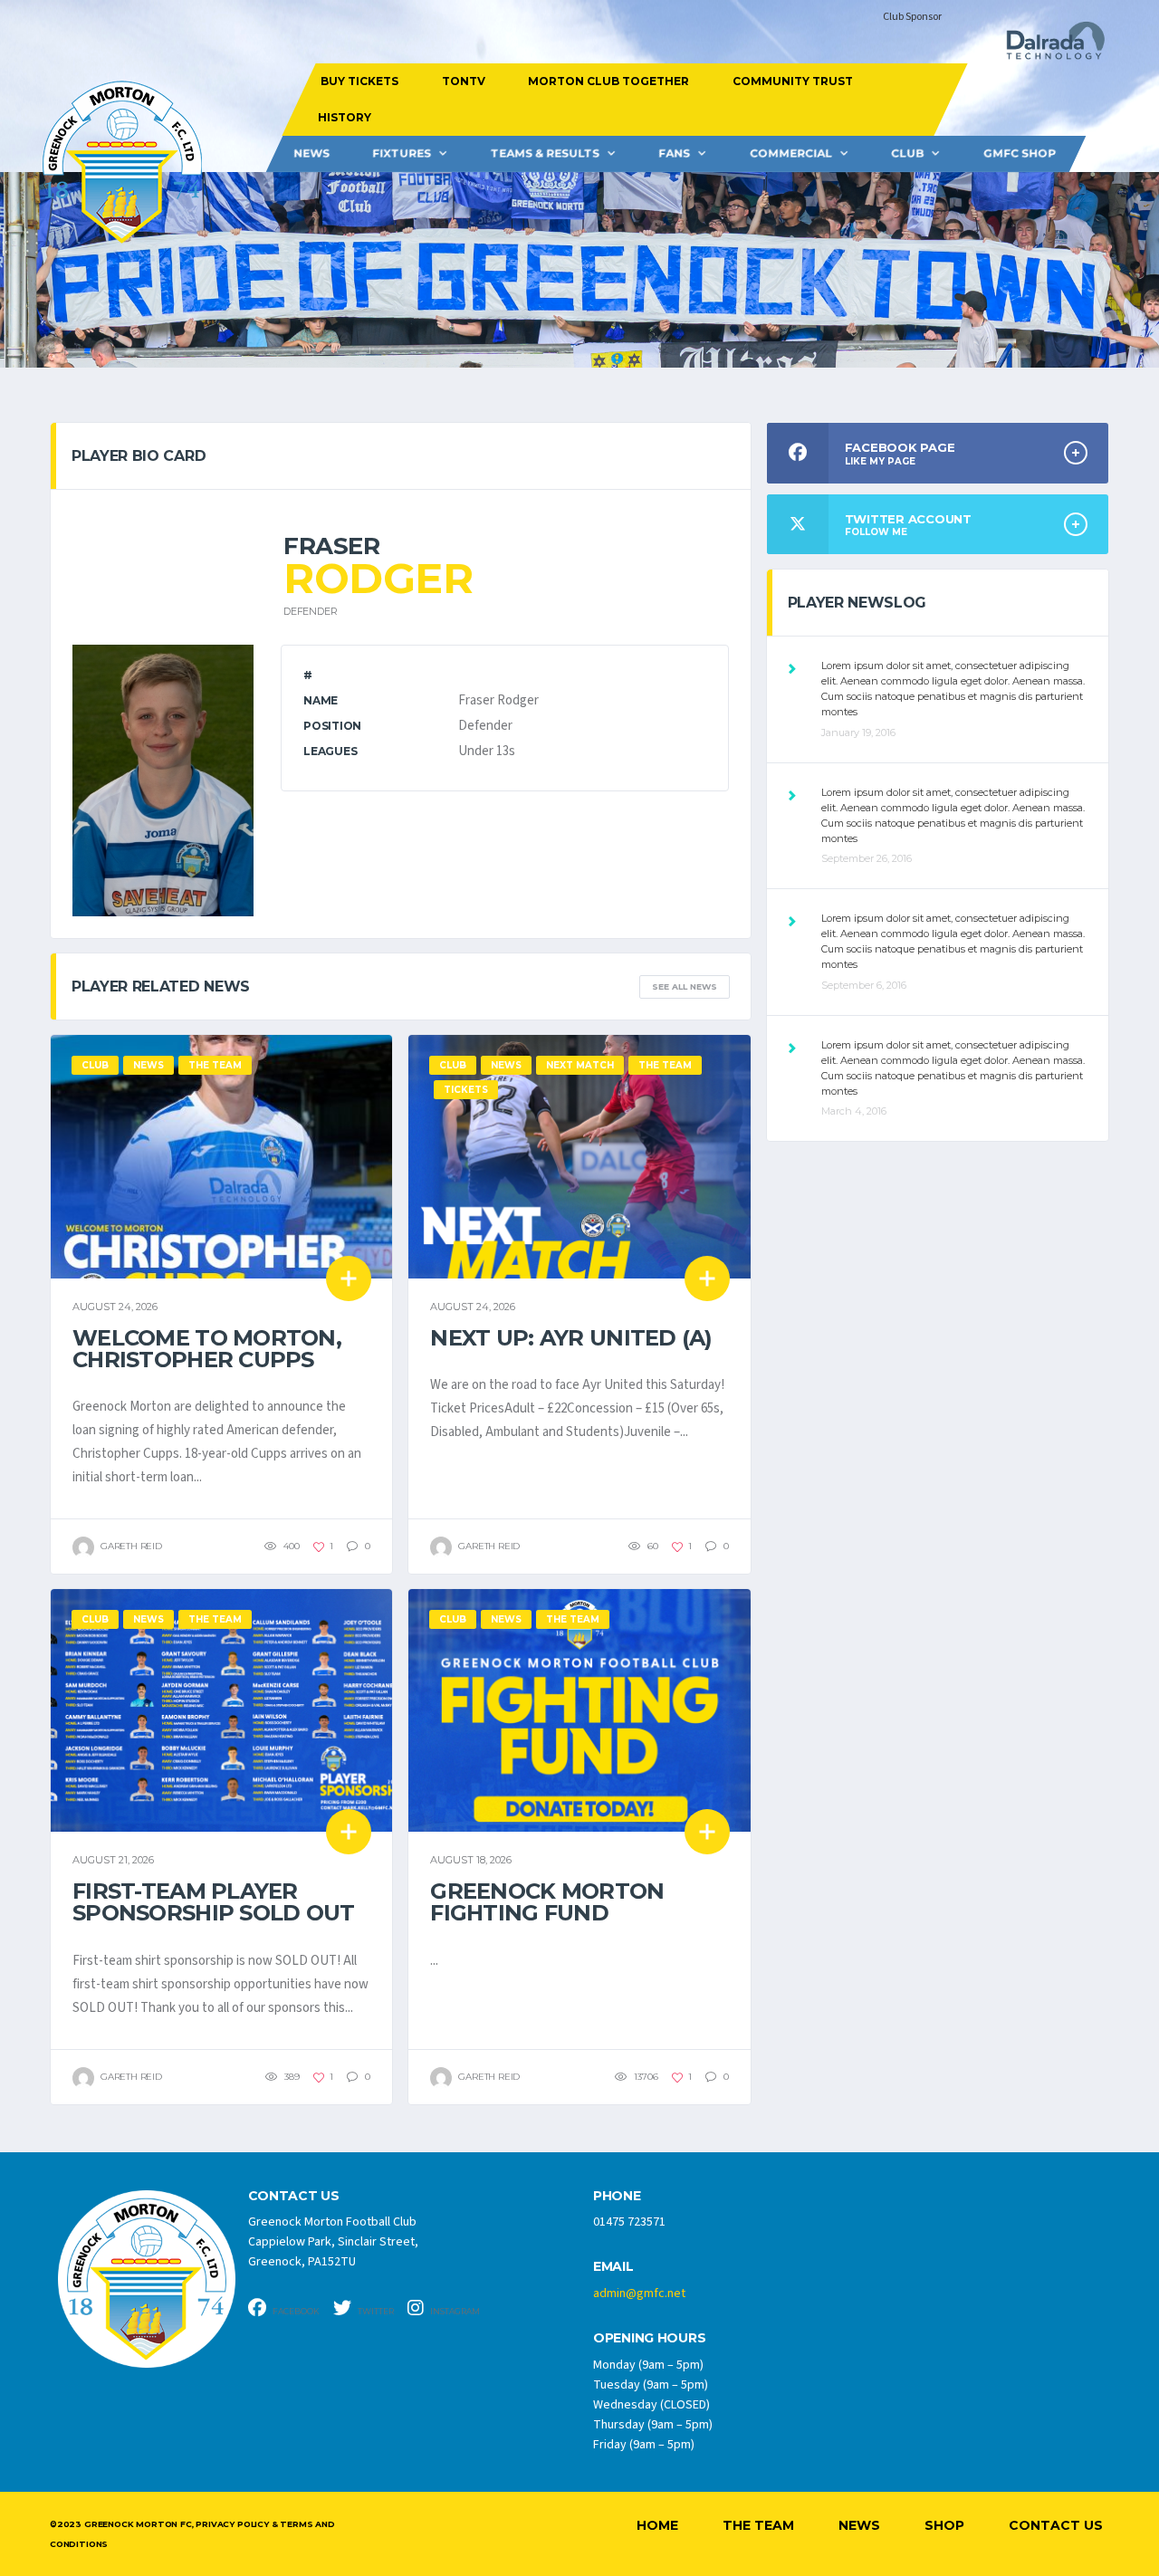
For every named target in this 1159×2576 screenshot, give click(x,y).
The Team (758, 2525)
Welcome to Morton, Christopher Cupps (207, 1349)
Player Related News (161, 986)
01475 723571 (629, 2222)
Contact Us (1056, 2525)
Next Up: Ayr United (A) (571, 1338)
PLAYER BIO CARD (139, 456)
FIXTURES (402, 153)
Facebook (295, 2311)
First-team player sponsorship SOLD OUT (214, 1902)
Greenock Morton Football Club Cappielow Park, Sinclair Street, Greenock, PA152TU (333, 2242)
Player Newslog (857, 603)
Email (613, 2267)
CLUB (907, 153)
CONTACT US (294, 2196)
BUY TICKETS (359, 81)
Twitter (375, 2311)
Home (657, 2525)
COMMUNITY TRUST (792, 81)
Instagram (454, 2311)
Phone (617, 2196)
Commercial (791, 153)
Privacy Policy (232, 2524)
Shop (944, 2525)
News (311, 153)
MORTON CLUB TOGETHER (608, 81)
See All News (685, 986)
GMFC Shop (1020, 153)
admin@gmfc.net (639, 2294)
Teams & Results (545, 153)
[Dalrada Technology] (1048, 46)
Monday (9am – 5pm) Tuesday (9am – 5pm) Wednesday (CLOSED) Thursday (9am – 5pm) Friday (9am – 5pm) (653, 2405)
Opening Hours (649, 2338)
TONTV (463, 81)
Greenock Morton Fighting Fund (547, 1902)
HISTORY (344, 117)
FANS (674, 153)
